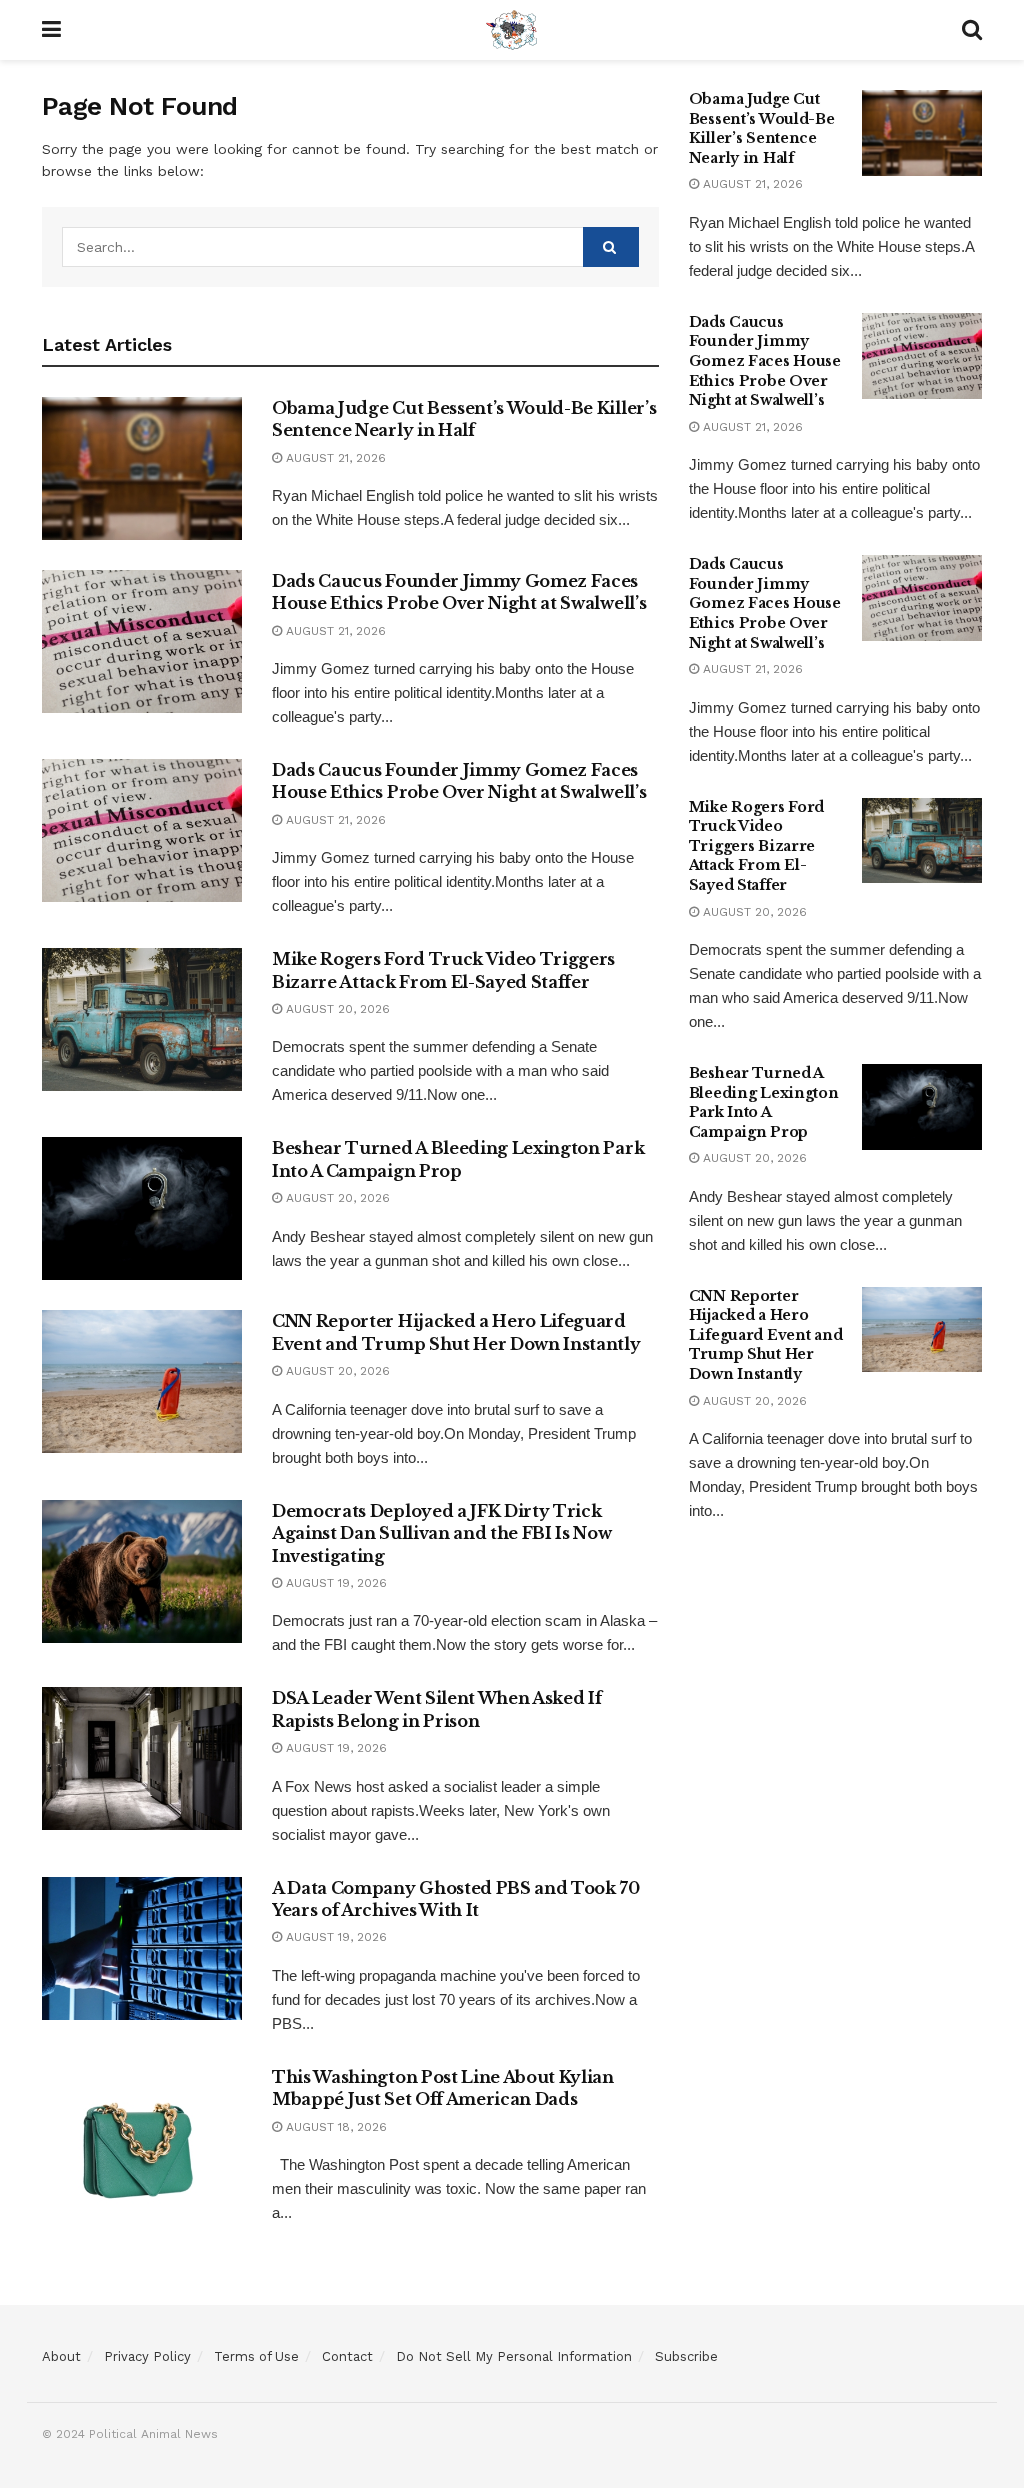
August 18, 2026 (334, 2127)
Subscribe (686, 2356)
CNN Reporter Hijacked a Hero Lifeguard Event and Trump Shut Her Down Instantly (766, 1335)
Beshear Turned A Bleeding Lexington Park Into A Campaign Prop (764, 1102)
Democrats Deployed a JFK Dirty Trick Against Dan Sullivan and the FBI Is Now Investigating (442, 1533)
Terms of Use (256, 2356)
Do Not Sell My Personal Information (514, 2356)
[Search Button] (611, 247)
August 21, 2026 (334, 458)
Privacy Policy (147, 2356)
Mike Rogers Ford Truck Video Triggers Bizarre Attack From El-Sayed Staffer (757, 846)
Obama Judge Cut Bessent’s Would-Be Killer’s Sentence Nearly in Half (762, 128)
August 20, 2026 (336, 1009)
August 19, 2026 (334, 1583)
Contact (347, 2356)
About (61, 2356)
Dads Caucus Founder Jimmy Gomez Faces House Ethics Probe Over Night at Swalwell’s (765, 361)
